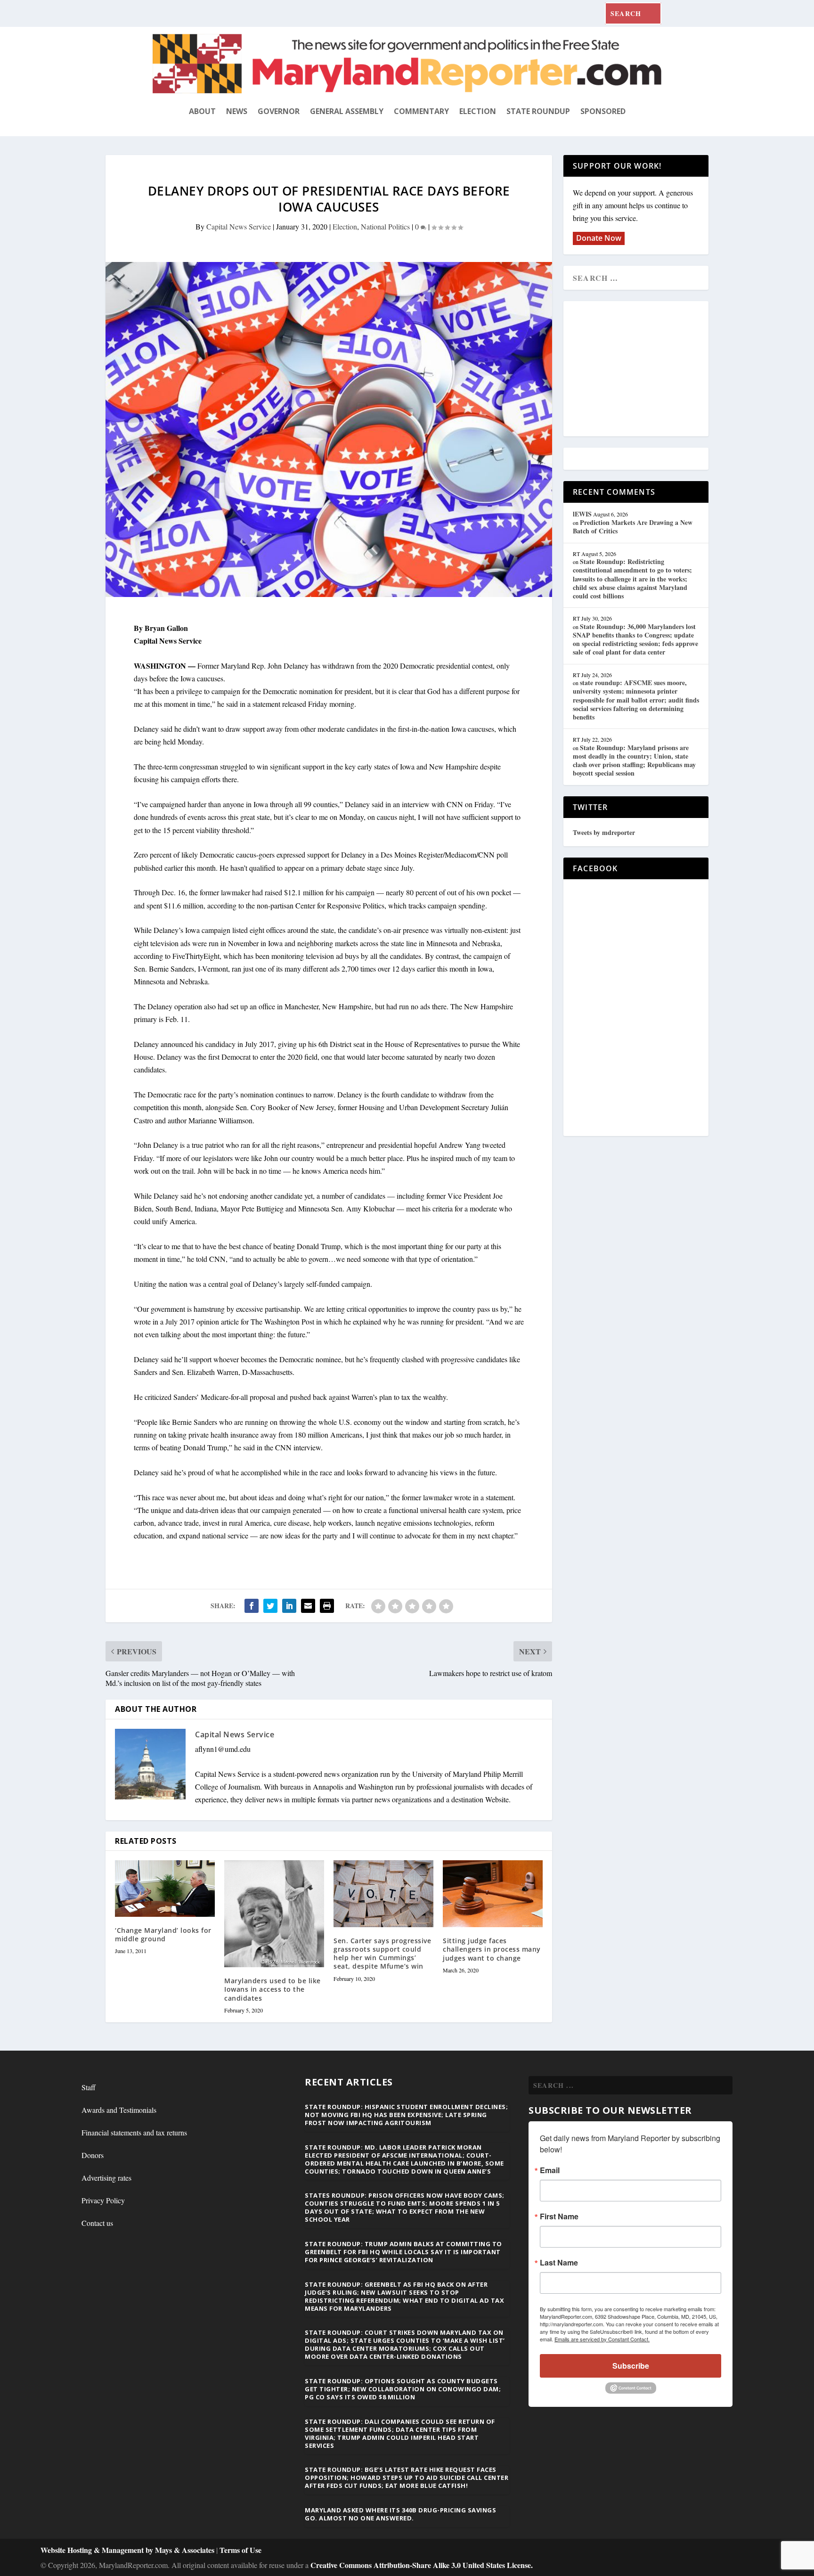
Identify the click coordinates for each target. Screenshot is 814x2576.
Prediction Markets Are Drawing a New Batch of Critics (633, 527)
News (237, 111)
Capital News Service (239, 226)
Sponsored (603, 111)
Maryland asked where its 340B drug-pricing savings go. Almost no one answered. (400, 2514)
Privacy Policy (103, 2200)
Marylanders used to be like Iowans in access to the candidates (273, 1989)
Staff (89, 2087)
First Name (559, 2216)
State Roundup (538, 111)
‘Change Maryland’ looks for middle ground (163, 1934)
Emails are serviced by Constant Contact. (602, 2339)
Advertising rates (106, 2178)
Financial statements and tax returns (134, 2132)
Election (478, 111)
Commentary (421, 111)
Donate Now (599, 238)
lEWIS (582, 514)
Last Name (559, 2263)
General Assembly (347, 111)
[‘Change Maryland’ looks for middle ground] (165, 1888)
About (202, 111)
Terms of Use (240, 2550)
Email (550, 2170)
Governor (279, 111)
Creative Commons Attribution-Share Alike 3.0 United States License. (422, 2565)
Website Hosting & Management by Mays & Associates (128, 2550)
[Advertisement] (641, 369)
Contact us (97, 2223)
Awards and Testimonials (119, 2110)
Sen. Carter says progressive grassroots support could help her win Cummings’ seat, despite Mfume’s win (382, 1954)
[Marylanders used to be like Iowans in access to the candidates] (274, 1914)
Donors (93, 2155)
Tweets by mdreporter (604, 832)
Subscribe (631, 2366)
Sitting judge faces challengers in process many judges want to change (492, 1949)
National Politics (385, 226)
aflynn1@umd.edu (223, 1749)
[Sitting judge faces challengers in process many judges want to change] (493, 1894)
